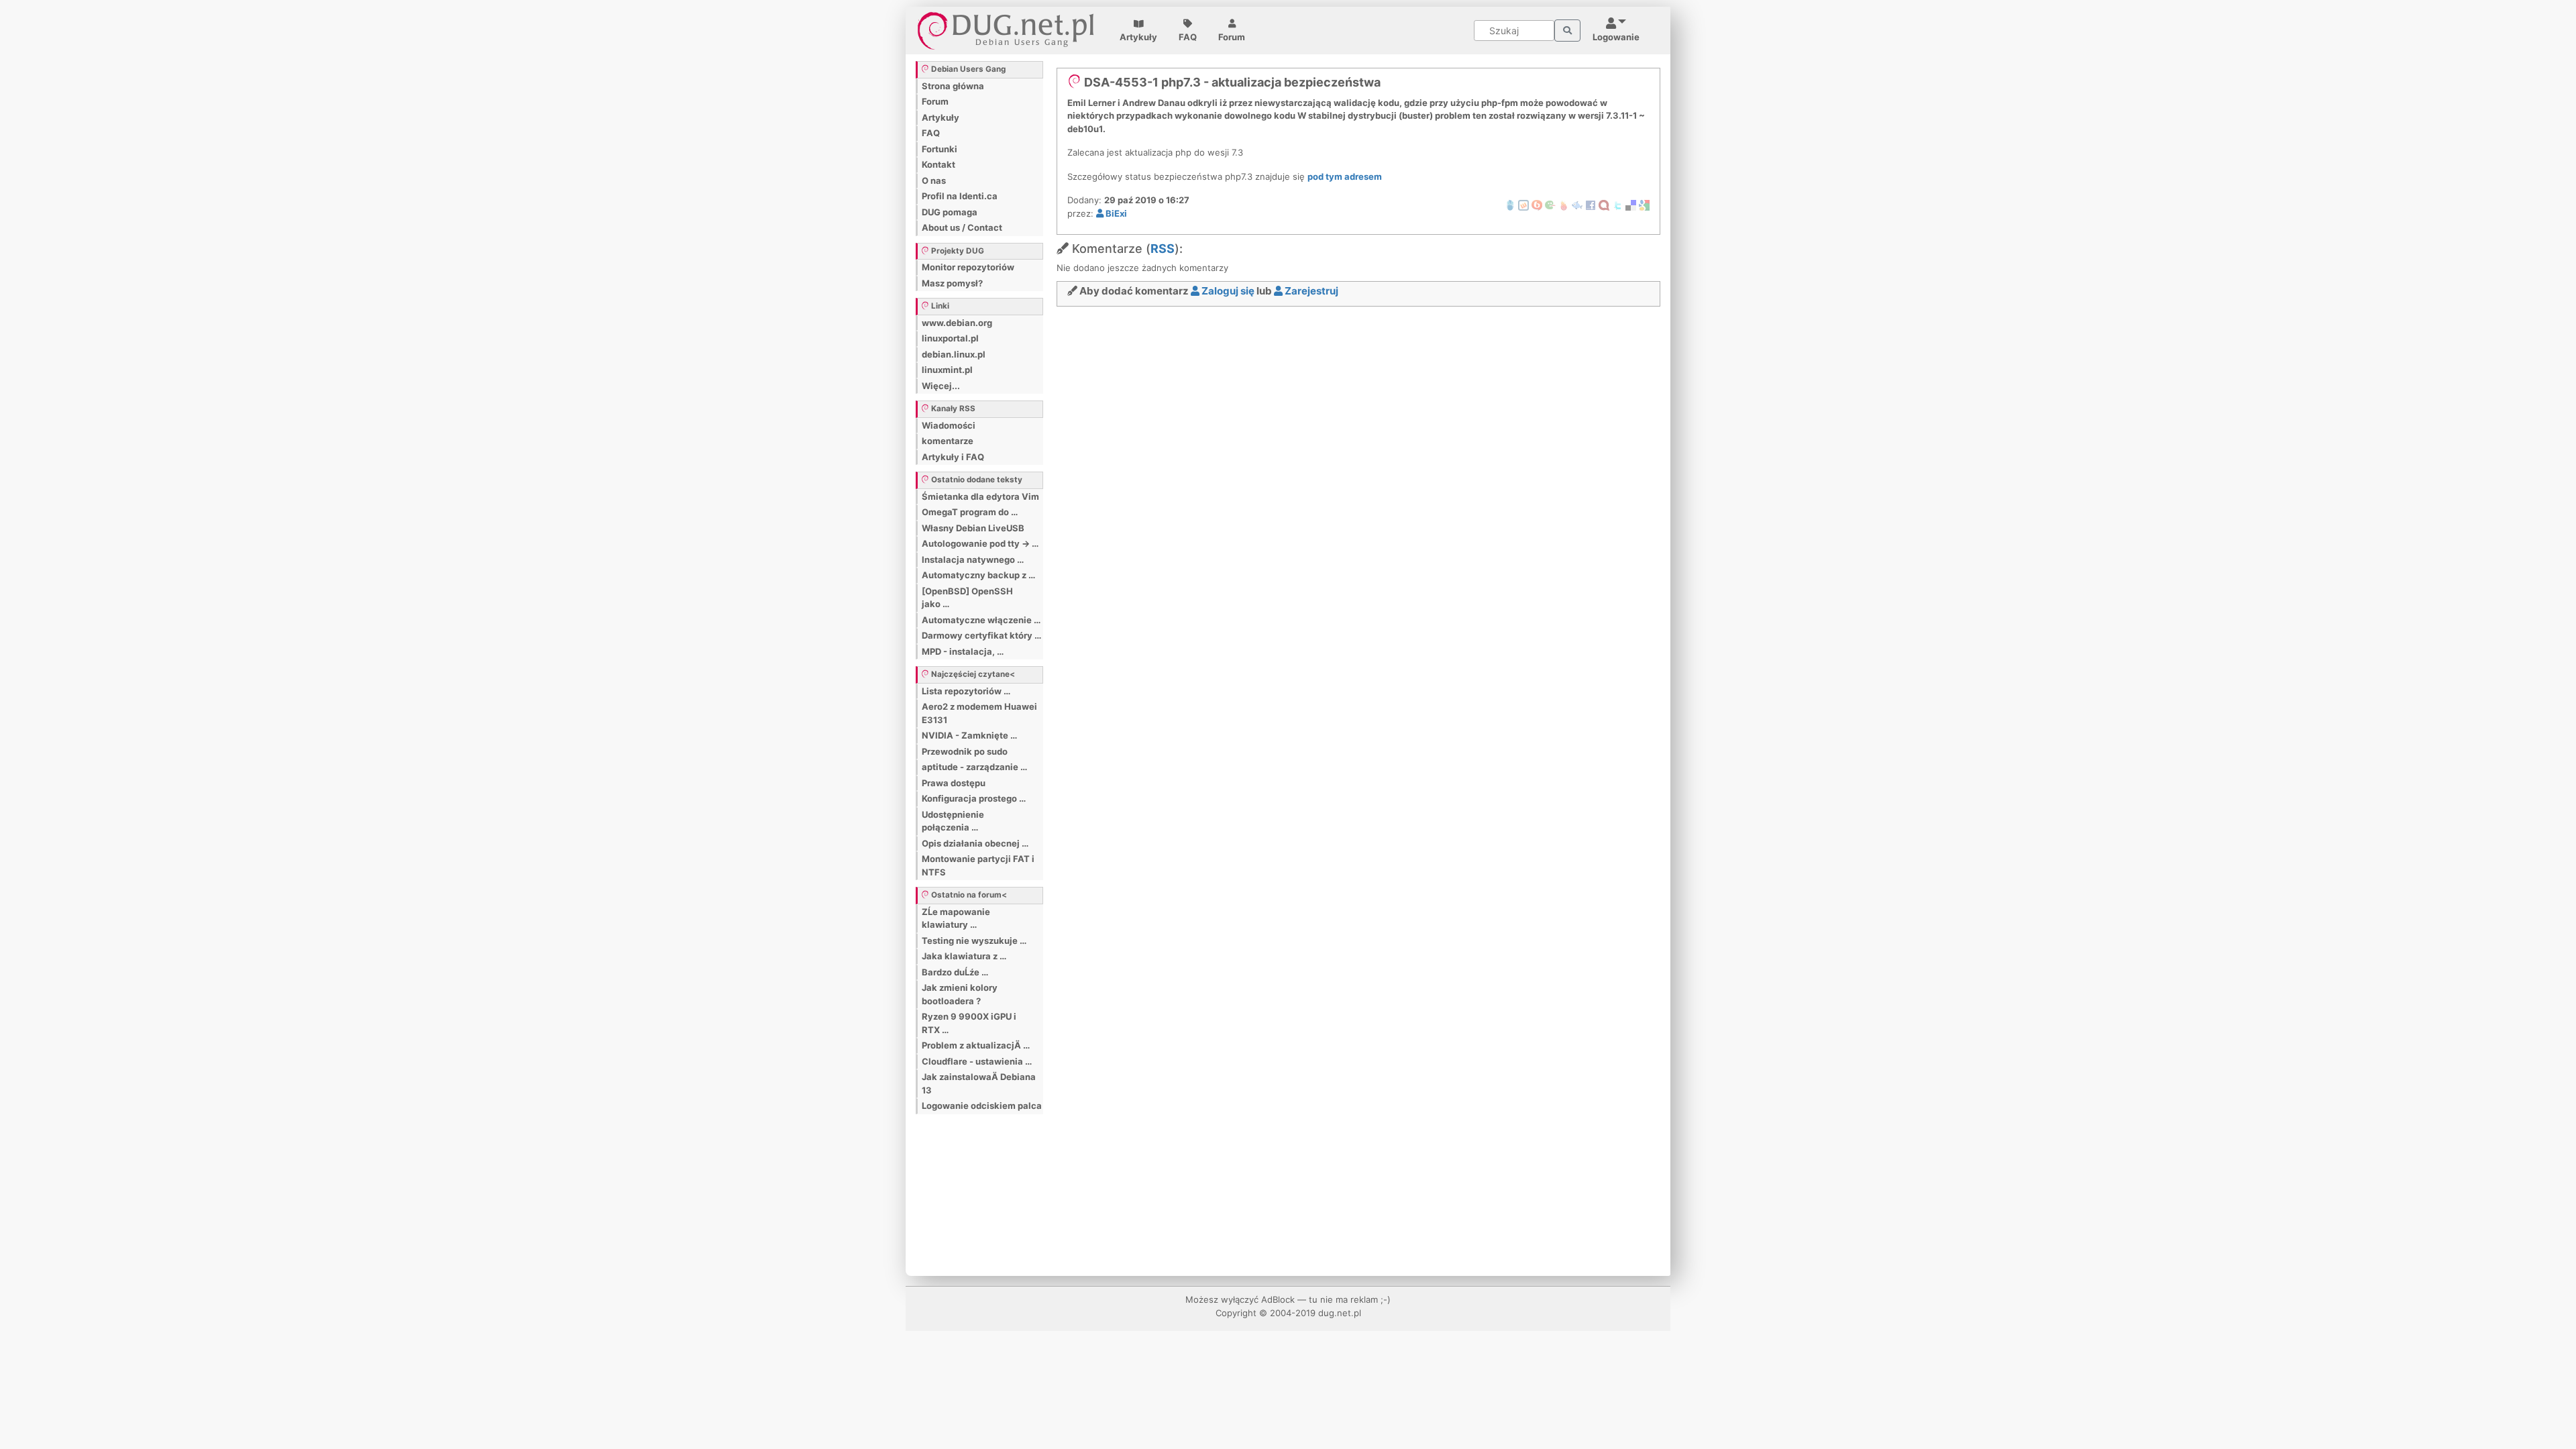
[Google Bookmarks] (1644, 205)
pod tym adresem (1345, 176)
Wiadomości (949, 425)
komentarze (948, 441)
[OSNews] (1510, 205)
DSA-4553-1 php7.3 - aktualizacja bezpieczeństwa (1231, 82)
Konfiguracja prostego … (974, 798)
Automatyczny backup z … (978, 575)
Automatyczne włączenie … (981, 620)
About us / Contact (962, 227)
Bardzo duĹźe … (955, 972)
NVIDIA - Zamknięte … (969, 735)
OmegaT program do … (970, 512)
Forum (1232, 37)
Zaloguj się (1227, 291)
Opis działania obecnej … (975, 843)
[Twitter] (1617, 205)
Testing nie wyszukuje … (974, 941)
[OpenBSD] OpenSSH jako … (967, 598)
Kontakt (938, 164)
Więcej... (941, 386)
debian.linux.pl (954, 354)
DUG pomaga (950, 212)
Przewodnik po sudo (965, 751)
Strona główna (953, 86)
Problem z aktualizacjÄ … (976, 1045)
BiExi (1115, 213)
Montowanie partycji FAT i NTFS (978, 865)
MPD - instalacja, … (963, 651)
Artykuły (1138, 37)
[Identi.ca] (1604, 205)
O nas (934, 180)
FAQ (1188, 37)
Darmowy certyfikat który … (981, 635)
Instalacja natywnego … (973, 559)
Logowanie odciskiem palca (982, 1106)
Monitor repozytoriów (968, 267)
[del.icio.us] (1631, 205)
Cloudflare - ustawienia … (977, 1061)
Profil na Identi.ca (960, 196)
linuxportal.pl (950, 338)
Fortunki (940, 149)
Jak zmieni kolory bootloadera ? (960, 994)
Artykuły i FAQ (953, 457)
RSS (1163, 249)
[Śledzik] (1577, 205)
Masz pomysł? (952, 283)
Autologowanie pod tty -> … (980, 543)
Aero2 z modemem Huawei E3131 (979, 713)
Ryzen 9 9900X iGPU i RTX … (969, 1023)
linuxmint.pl (947, 370)
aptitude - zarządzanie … (974, 767)
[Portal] (1567, 31)
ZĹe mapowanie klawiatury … (956, 918)
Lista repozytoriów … (966, 691)
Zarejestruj (1310, 291)
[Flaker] (1550, 205)
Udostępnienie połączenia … (953, 821)
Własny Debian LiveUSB (973, 528)
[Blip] (1537, 205)
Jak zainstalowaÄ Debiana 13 (979, 1083)
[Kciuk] (1564, 205)
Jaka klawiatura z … (964, 956)
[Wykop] (1523, 205)
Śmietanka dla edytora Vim (980, 496)
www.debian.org (957, 323)
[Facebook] (1591, 205)
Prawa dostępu (954, 783)
